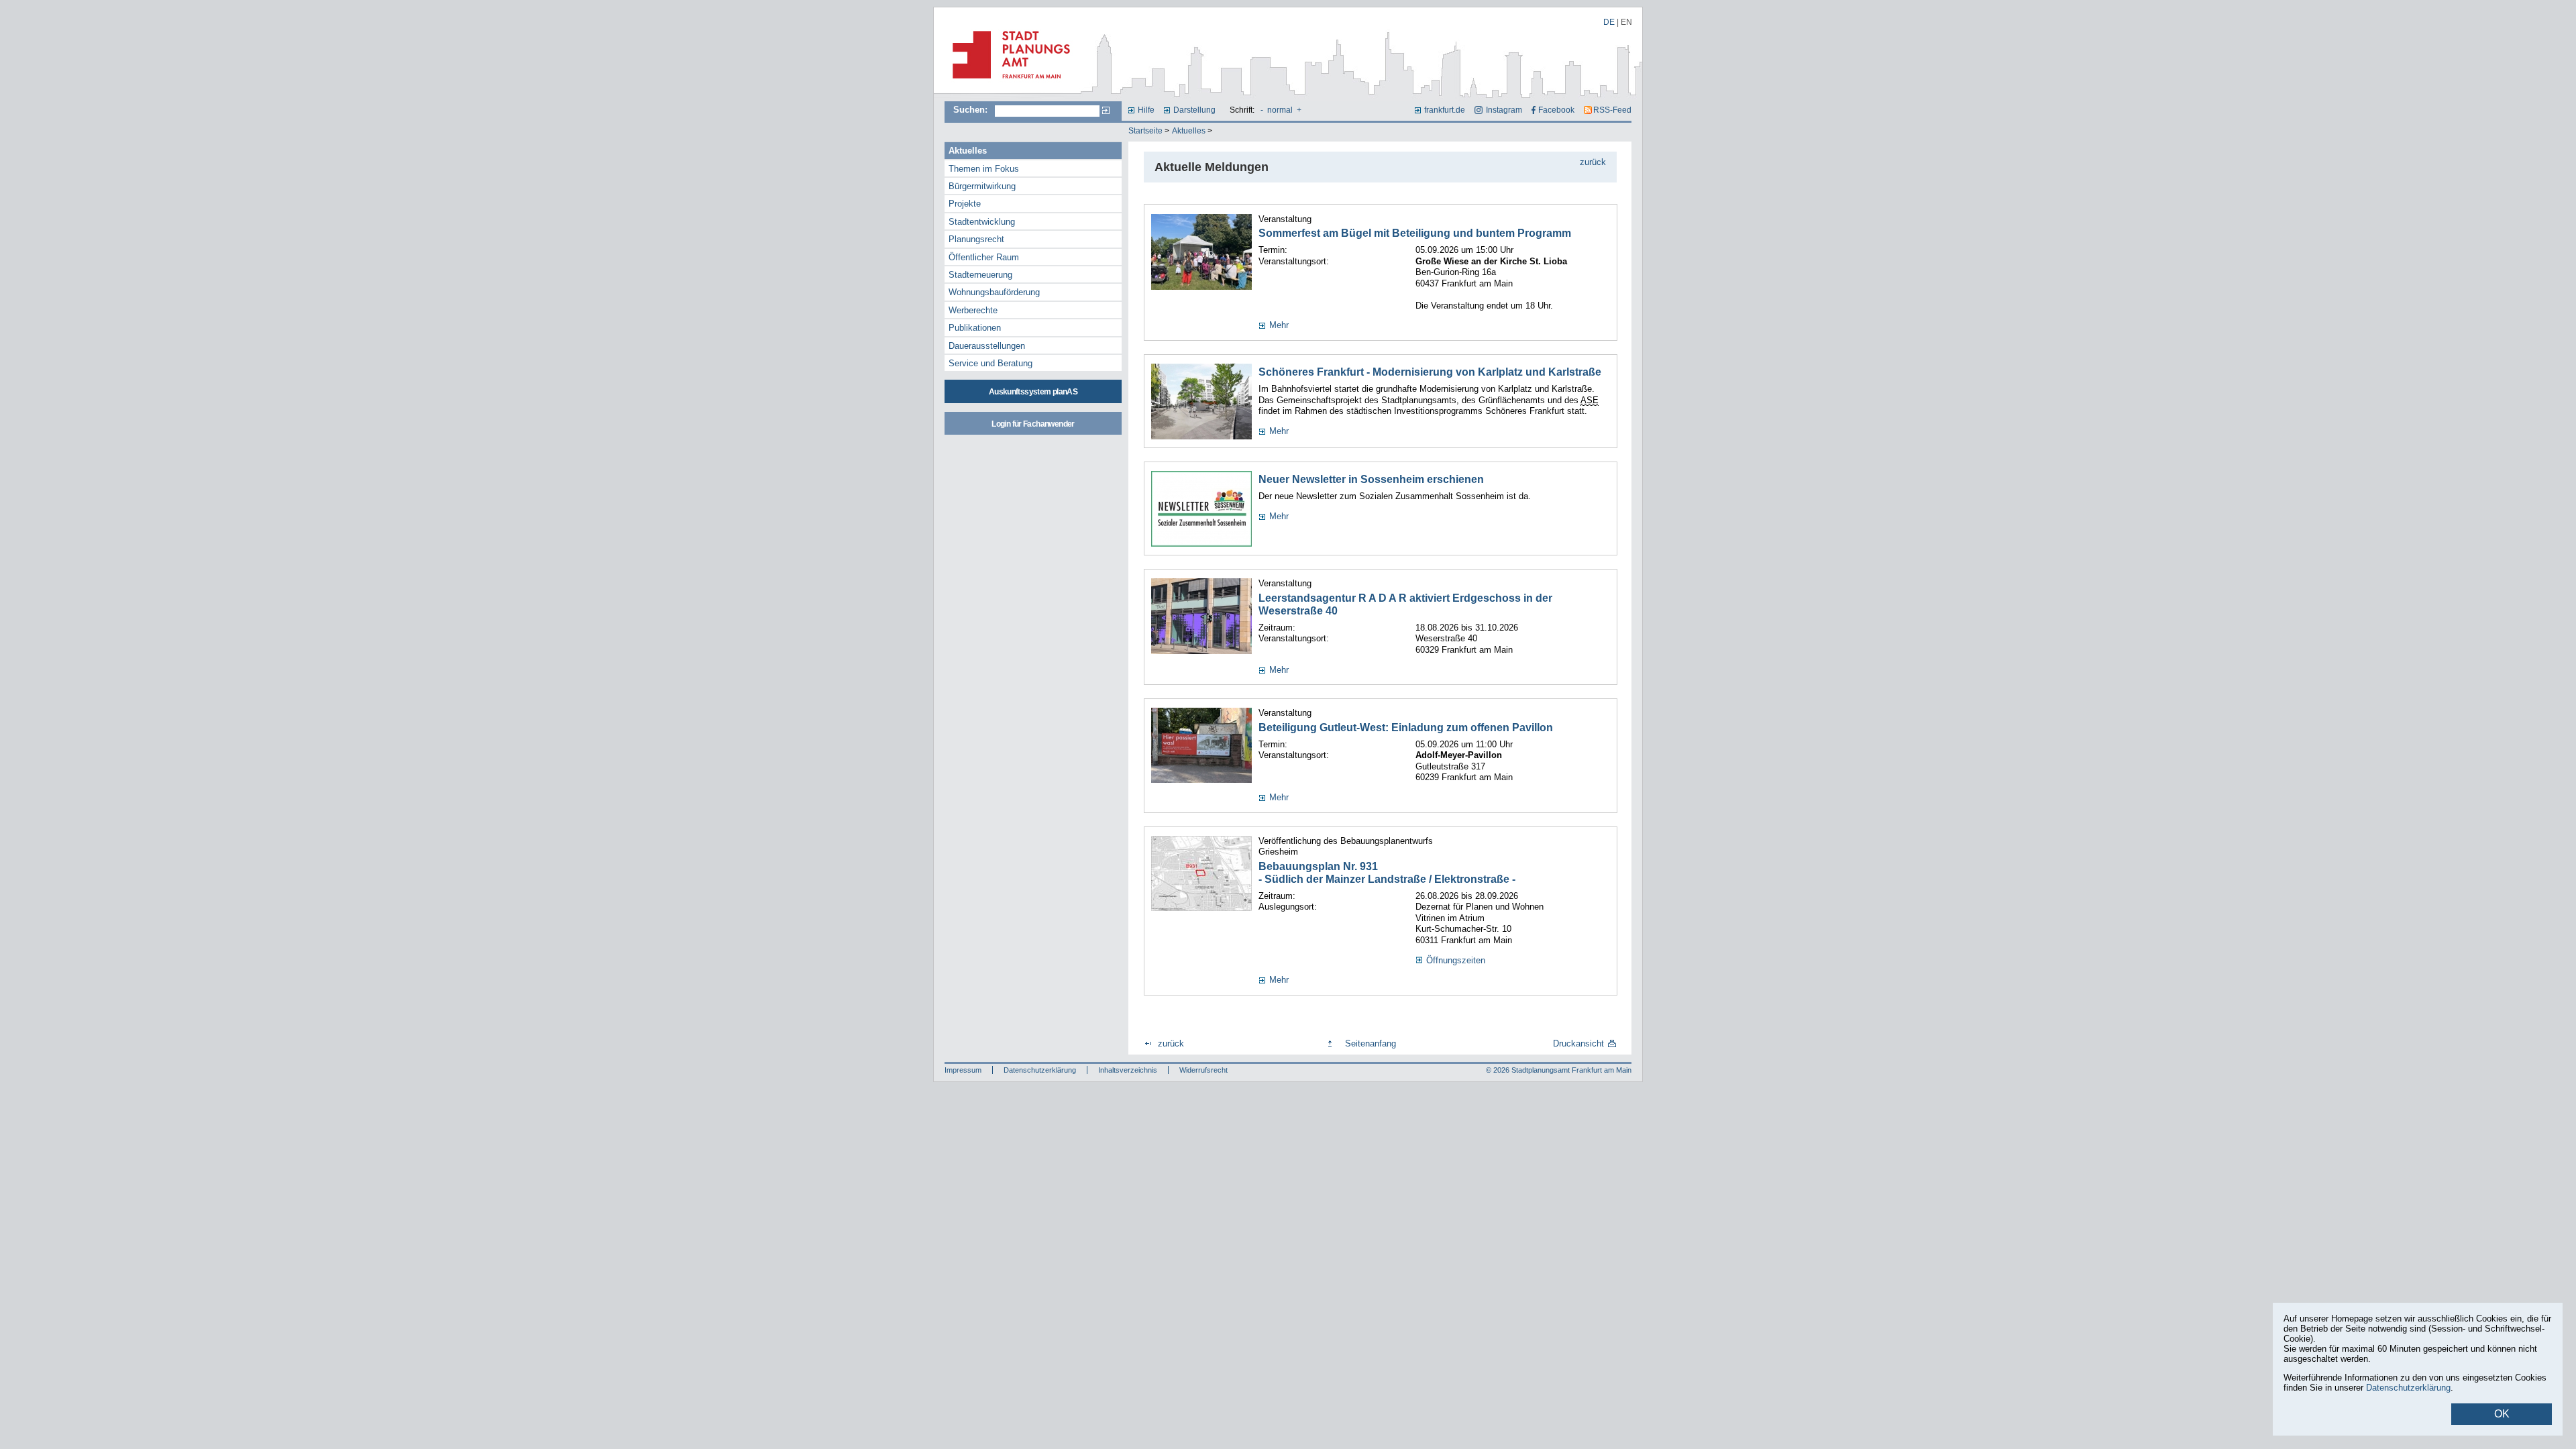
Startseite (1145, 131)
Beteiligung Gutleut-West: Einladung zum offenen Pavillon (1406, 728)
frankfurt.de (1445, 110)
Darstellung (1194, 110)
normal (1280, 110)
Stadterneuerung (980, 275)
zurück (1593, 162)
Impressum (963, 1070)
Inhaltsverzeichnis (1128, 1070)
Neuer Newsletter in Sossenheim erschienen (1371, 479)
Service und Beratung (990, 363)
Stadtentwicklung (982, 222)
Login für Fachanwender (1033, 424)
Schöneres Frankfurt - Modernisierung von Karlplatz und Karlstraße (1430, 372)
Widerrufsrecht (1203, 1070)
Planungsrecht (976, 239)
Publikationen (975, 328)
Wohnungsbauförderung (994, 292)
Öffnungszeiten (1456, 960)
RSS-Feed (1612, 110)
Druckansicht (1578, 1043)
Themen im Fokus (984, 169)
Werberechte (973, 310)
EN (1626, 22)
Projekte (965, 204)
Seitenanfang (1371, 1043)
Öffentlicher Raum (984, 257)
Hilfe (1146, 110)
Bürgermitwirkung (982, 186)
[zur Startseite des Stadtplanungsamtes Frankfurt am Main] (1007, 84)
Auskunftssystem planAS (1033, 392)
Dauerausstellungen (987, 346)
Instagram (1504, 110)
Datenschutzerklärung (1040, 1070)
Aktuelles (1189, 131)
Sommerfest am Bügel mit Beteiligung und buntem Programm (1415, 233)
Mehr (1279, 325)
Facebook (1556, 110)
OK (2502, 1414)
